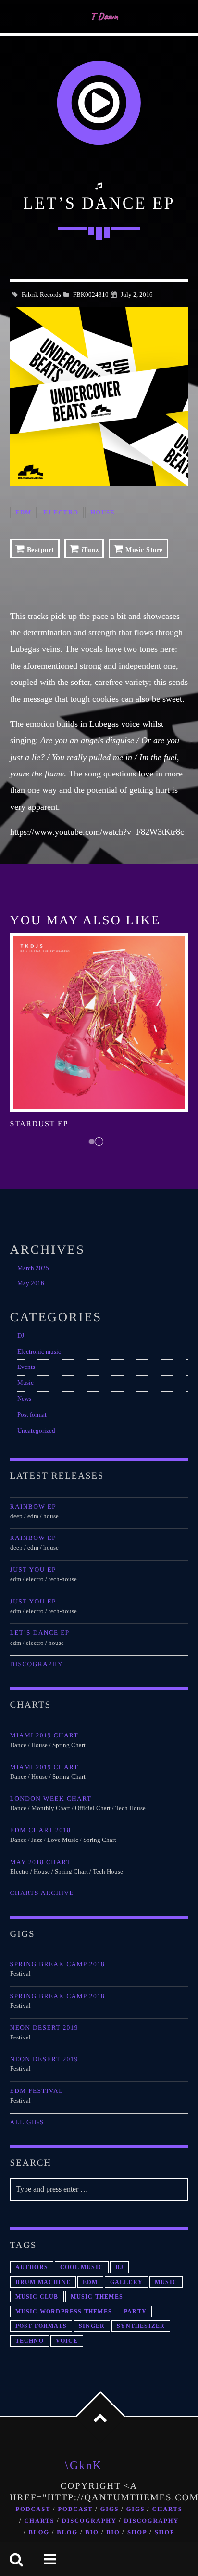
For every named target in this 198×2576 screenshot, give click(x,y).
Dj (119, 2267)
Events (26, 1367)
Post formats (41, 2326)
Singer (92, 2326)
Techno (30, 2341)
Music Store (143, 550)
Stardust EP (39, 1124)
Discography (37, 1664)
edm (24, 513)
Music (25, 1383)
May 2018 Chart (41, 1862)
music (166, 2282)
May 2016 (31, 1283)
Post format (32, 1415)
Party (135, 2312)
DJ (21, 1336)
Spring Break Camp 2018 (57, 1964)
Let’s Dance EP (40, 1633)
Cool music (82, 2267)
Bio (92, 2532)
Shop (137, 2532)
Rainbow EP (33, 1506)
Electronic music (39, 1352)
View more (99, 1022)
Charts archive (42, 1893)
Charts (167, 2509)
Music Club (37, 2297)
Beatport (39, 550)
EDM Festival (37, 2091)
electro (61, 513)
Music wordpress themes (64, 2312)
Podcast (33, 2509)
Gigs (110, 2509)
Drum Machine (43, 2282)
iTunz (89, 550)
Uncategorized (36, 1431)
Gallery (126, 2282)
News (24, 1399)
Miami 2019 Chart (44, 1735)
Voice (67, 2341)
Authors (32, 2267)
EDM (90, 2282)
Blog (39, 2532)
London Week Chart (51, 1798)
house (103, 513)
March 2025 (33, 1268)
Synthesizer (141, 2326)
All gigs (27, 2122)
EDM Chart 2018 (41, 1830)
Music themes (97, 2297)
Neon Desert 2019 (44, 2028)
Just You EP (33, 1570)
